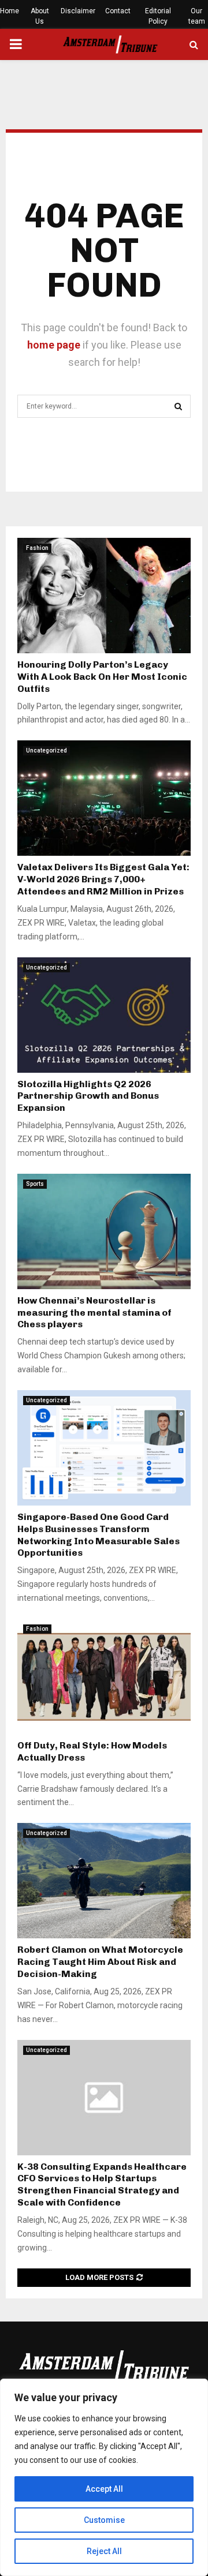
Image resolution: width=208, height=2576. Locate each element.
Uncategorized (47, 750)
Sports (35, 1184)
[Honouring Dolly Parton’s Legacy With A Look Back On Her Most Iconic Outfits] (104, 596)
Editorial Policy (158, 16)
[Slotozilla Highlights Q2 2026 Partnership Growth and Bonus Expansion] (104, 1015)
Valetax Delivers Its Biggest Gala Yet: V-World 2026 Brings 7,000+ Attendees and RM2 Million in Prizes (103, 879)
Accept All (104, 2489)
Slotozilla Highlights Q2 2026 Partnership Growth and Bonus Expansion (88, 1096)
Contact (118, 11)
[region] (104, 2477)
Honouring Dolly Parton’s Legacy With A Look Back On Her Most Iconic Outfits (102, 677)
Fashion (37, 548)
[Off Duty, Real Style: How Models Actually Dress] (104, 1676)
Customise (104, 2520)
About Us (40, 16)
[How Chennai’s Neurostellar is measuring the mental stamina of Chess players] (104, 1231)
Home (10, 11)
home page (54, 345)
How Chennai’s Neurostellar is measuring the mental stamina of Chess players (94, 1313)
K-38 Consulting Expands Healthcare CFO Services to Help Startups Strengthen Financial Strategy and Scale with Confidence (102, 2184)
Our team (197, 16)
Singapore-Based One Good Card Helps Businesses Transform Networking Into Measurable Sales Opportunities (99, 1535)
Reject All (104, 2551)
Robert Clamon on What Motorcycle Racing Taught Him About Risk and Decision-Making (100, 1962)
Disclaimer (78, 11)
